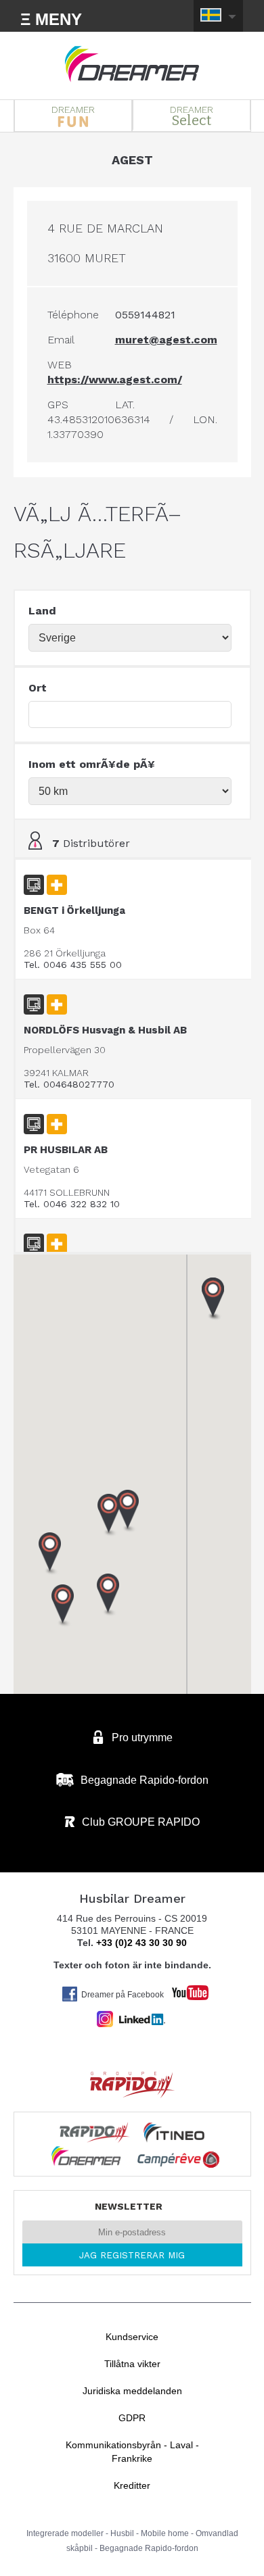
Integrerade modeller (65, 2533)
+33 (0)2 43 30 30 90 (141, 1943)
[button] (63, 1606)
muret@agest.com (166, 340)
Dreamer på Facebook (123, 1995)
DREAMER (73, 110)
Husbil (122, 2533)
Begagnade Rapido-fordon (149, 2548)
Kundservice (132, 2337)
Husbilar (132, 64)
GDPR (132, 2418)
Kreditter (132, 2485)
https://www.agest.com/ (115, 380)
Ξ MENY (51, 19)
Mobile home (165, 2533)
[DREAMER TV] (183, 1989)
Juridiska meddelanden (132, 2391)
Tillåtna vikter (132, 2364)
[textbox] (130, 714)
